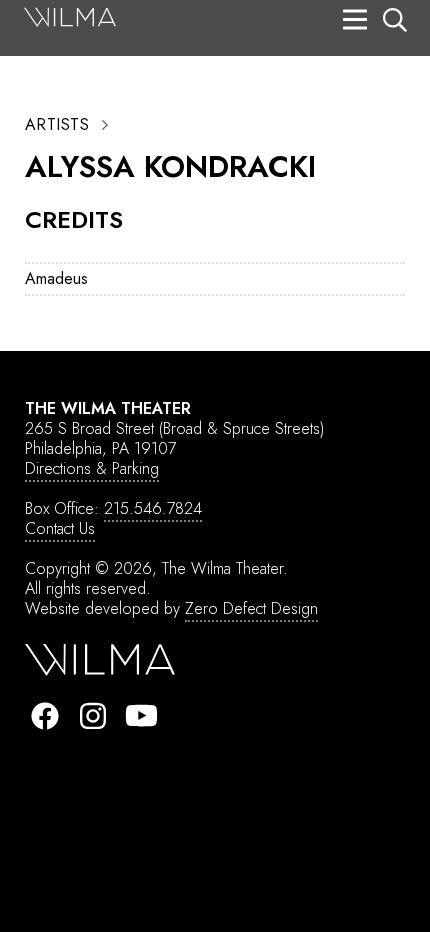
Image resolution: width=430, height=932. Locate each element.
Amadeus (56, 278)
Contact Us (60, 528)
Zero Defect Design (251, 608)
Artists (57, 125)
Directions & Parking (92, 468)
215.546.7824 (153, 508)
